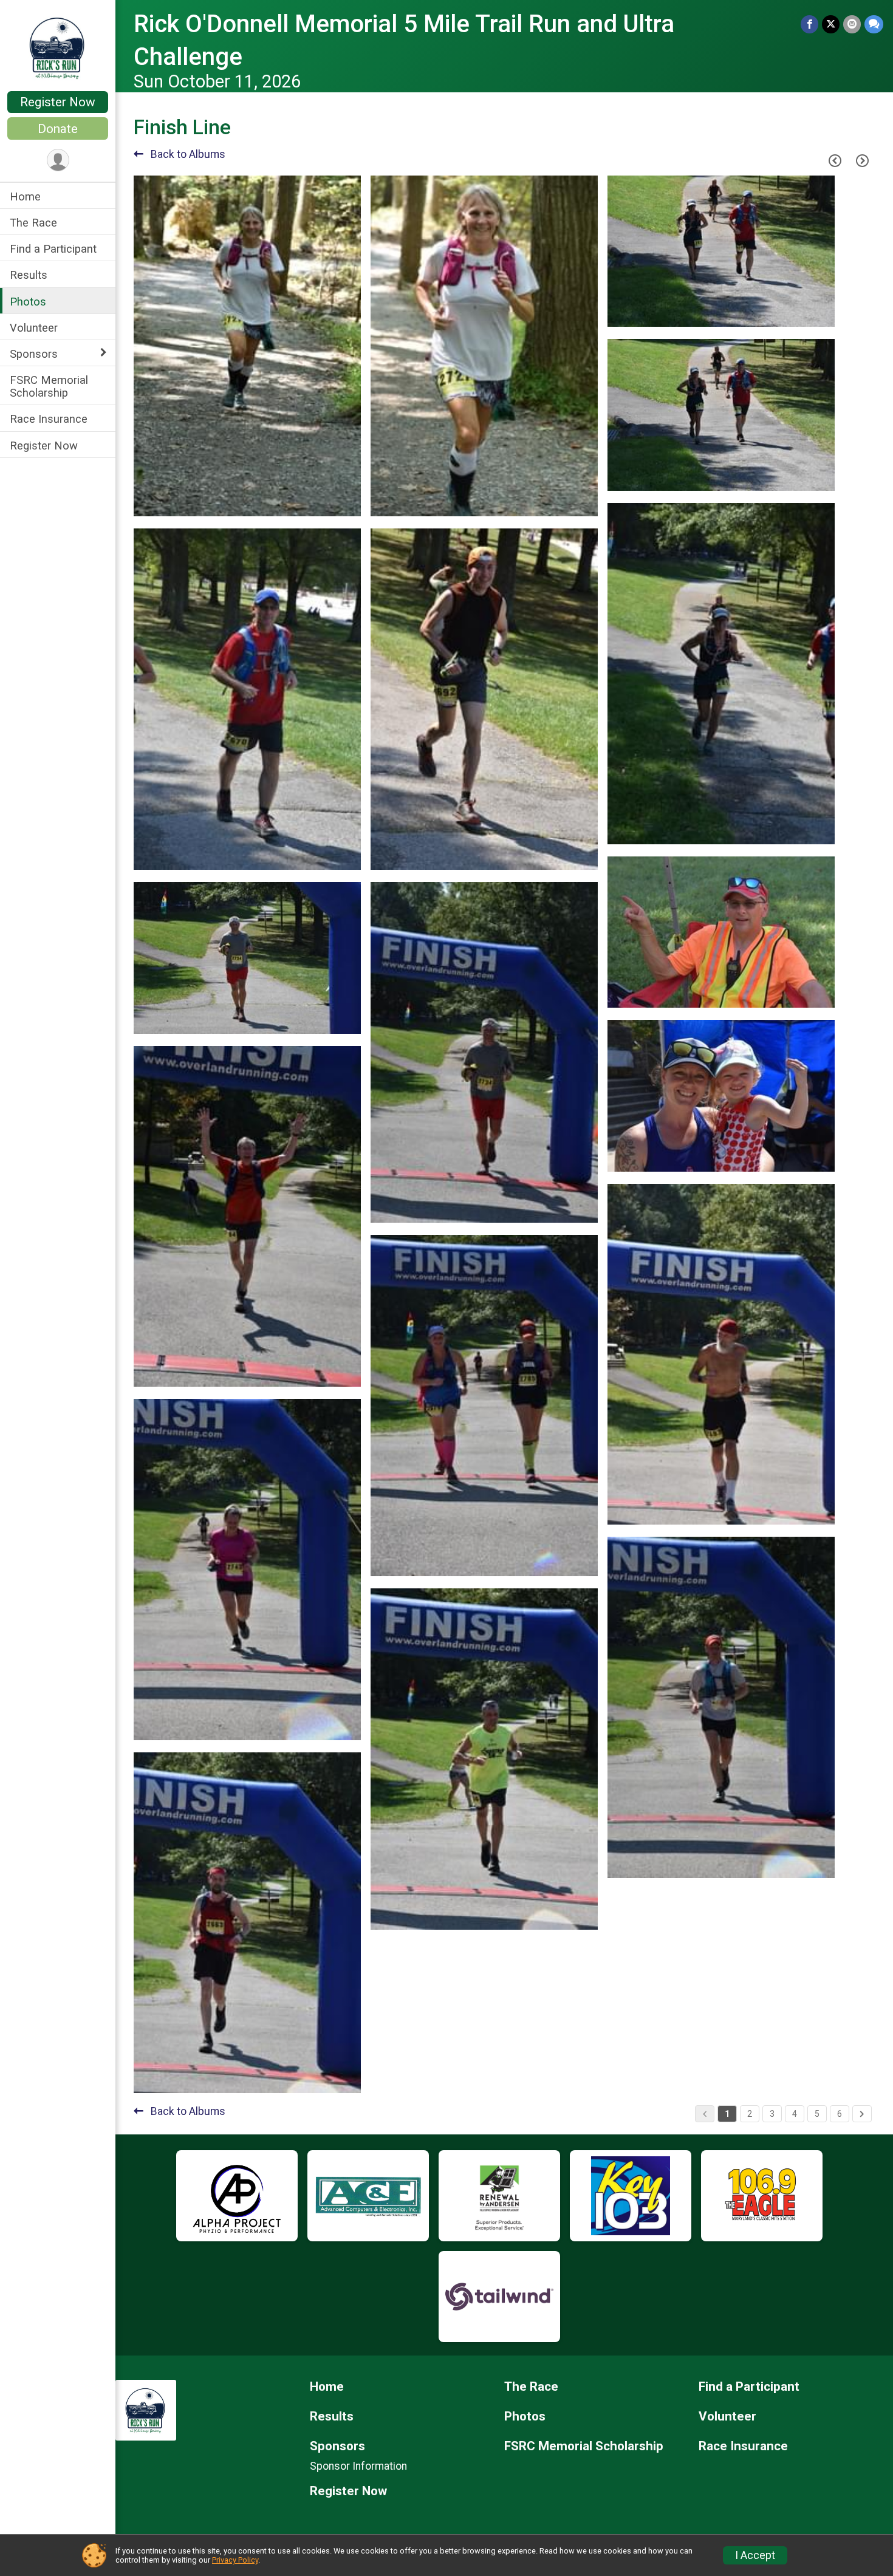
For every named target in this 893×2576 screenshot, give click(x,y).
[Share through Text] (874, 24)
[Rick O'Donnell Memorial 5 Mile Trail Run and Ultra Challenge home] (58, 47)
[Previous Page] (835, 161)
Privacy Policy (235, 2560)
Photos (28, 302)
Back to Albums (187, 154)
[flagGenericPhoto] (321, 501)
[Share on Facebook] (809, 24)
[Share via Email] (852, 24)
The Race (33, 223)
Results (29, 275)
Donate (58, 129)
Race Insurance (49, 419)
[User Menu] (58, 160)
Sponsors (34, 354)
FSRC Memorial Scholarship (49, 386)
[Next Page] (862, 161)
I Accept (755, 2555)
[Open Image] (247, 346)
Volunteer (34, 328)
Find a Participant (53, 249)
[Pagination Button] (862, 2114)
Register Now (58, 102)
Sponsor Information (358, 2466)
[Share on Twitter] (831, 24)
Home (25, 196)
